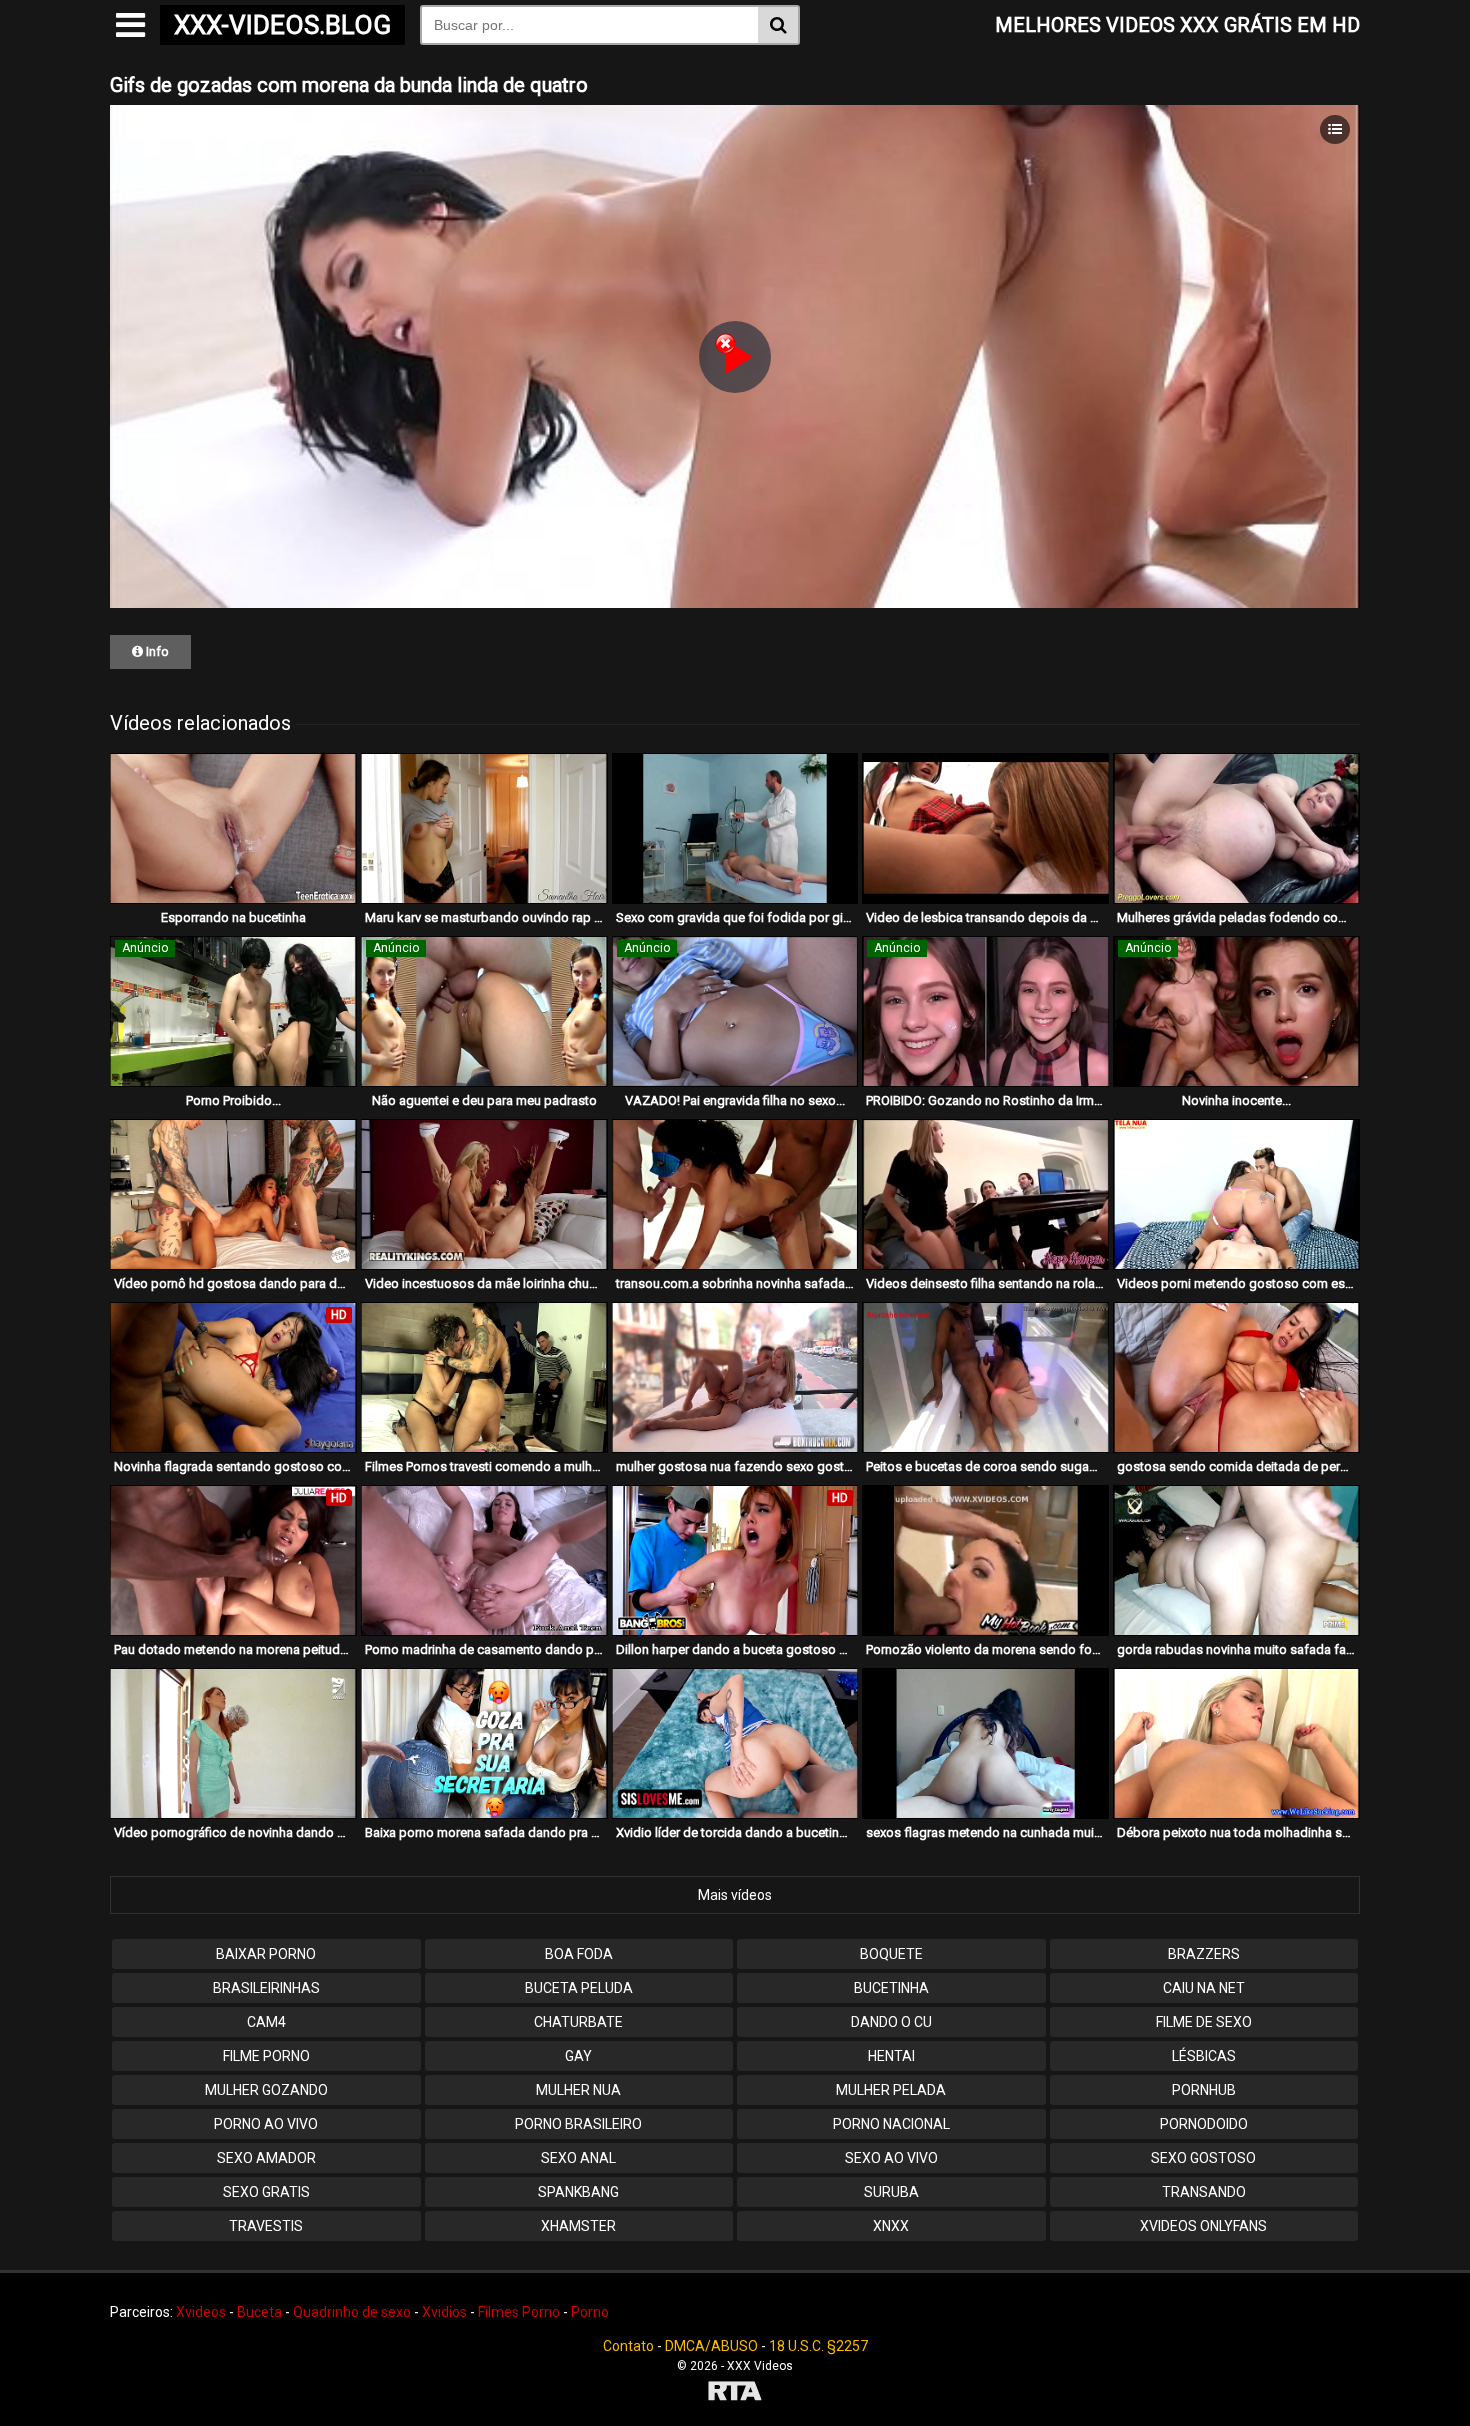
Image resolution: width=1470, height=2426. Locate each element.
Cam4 (266, 2022)
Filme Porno (266, 2056)
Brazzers (1204, 1954)
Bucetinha (891, 1988)
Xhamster (578, 2226)
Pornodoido (1204, 2124)
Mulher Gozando (266, 2090)
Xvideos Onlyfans (1203, 2226)
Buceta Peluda (579, 1988)
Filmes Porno (519, 2312)
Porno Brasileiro (578, 2124)
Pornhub (1204, 2090)
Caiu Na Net (1204, 1988)
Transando (1204, 2192)
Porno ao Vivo (266, 2124)
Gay (578, 2056)
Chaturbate (578, 2022)
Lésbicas (1204, 2056)
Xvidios (444, 2312)
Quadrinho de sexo (352, 2312)
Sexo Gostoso (1203, 2158)
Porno (590, 2312)
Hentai (891, 2056)
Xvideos (201, 2312)
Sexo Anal (578, 2158)
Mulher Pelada (891, 2090)
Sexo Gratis (266, 2192)
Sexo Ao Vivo (891, 2158)
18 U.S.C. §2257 (818, 2346)
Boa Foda (579, 1954)
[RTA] (735, 2393)
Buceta (259, 2312)
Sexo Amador (266, 2158)
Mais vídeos (735, 1895)
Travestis (266, 2226)
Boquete (891, 1954)
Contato (628, 2346)
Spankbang (578, 2192)
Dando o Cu (891, 2022)
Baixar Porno (266, 1954)
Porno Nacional (891, 2124)
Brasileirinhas (266, 1988)
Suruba (891, 2192)
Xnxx (891, 2226)
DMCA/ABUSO (711, 2346)
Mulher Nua (578, 2090)
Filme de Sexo (1204, 2022)
